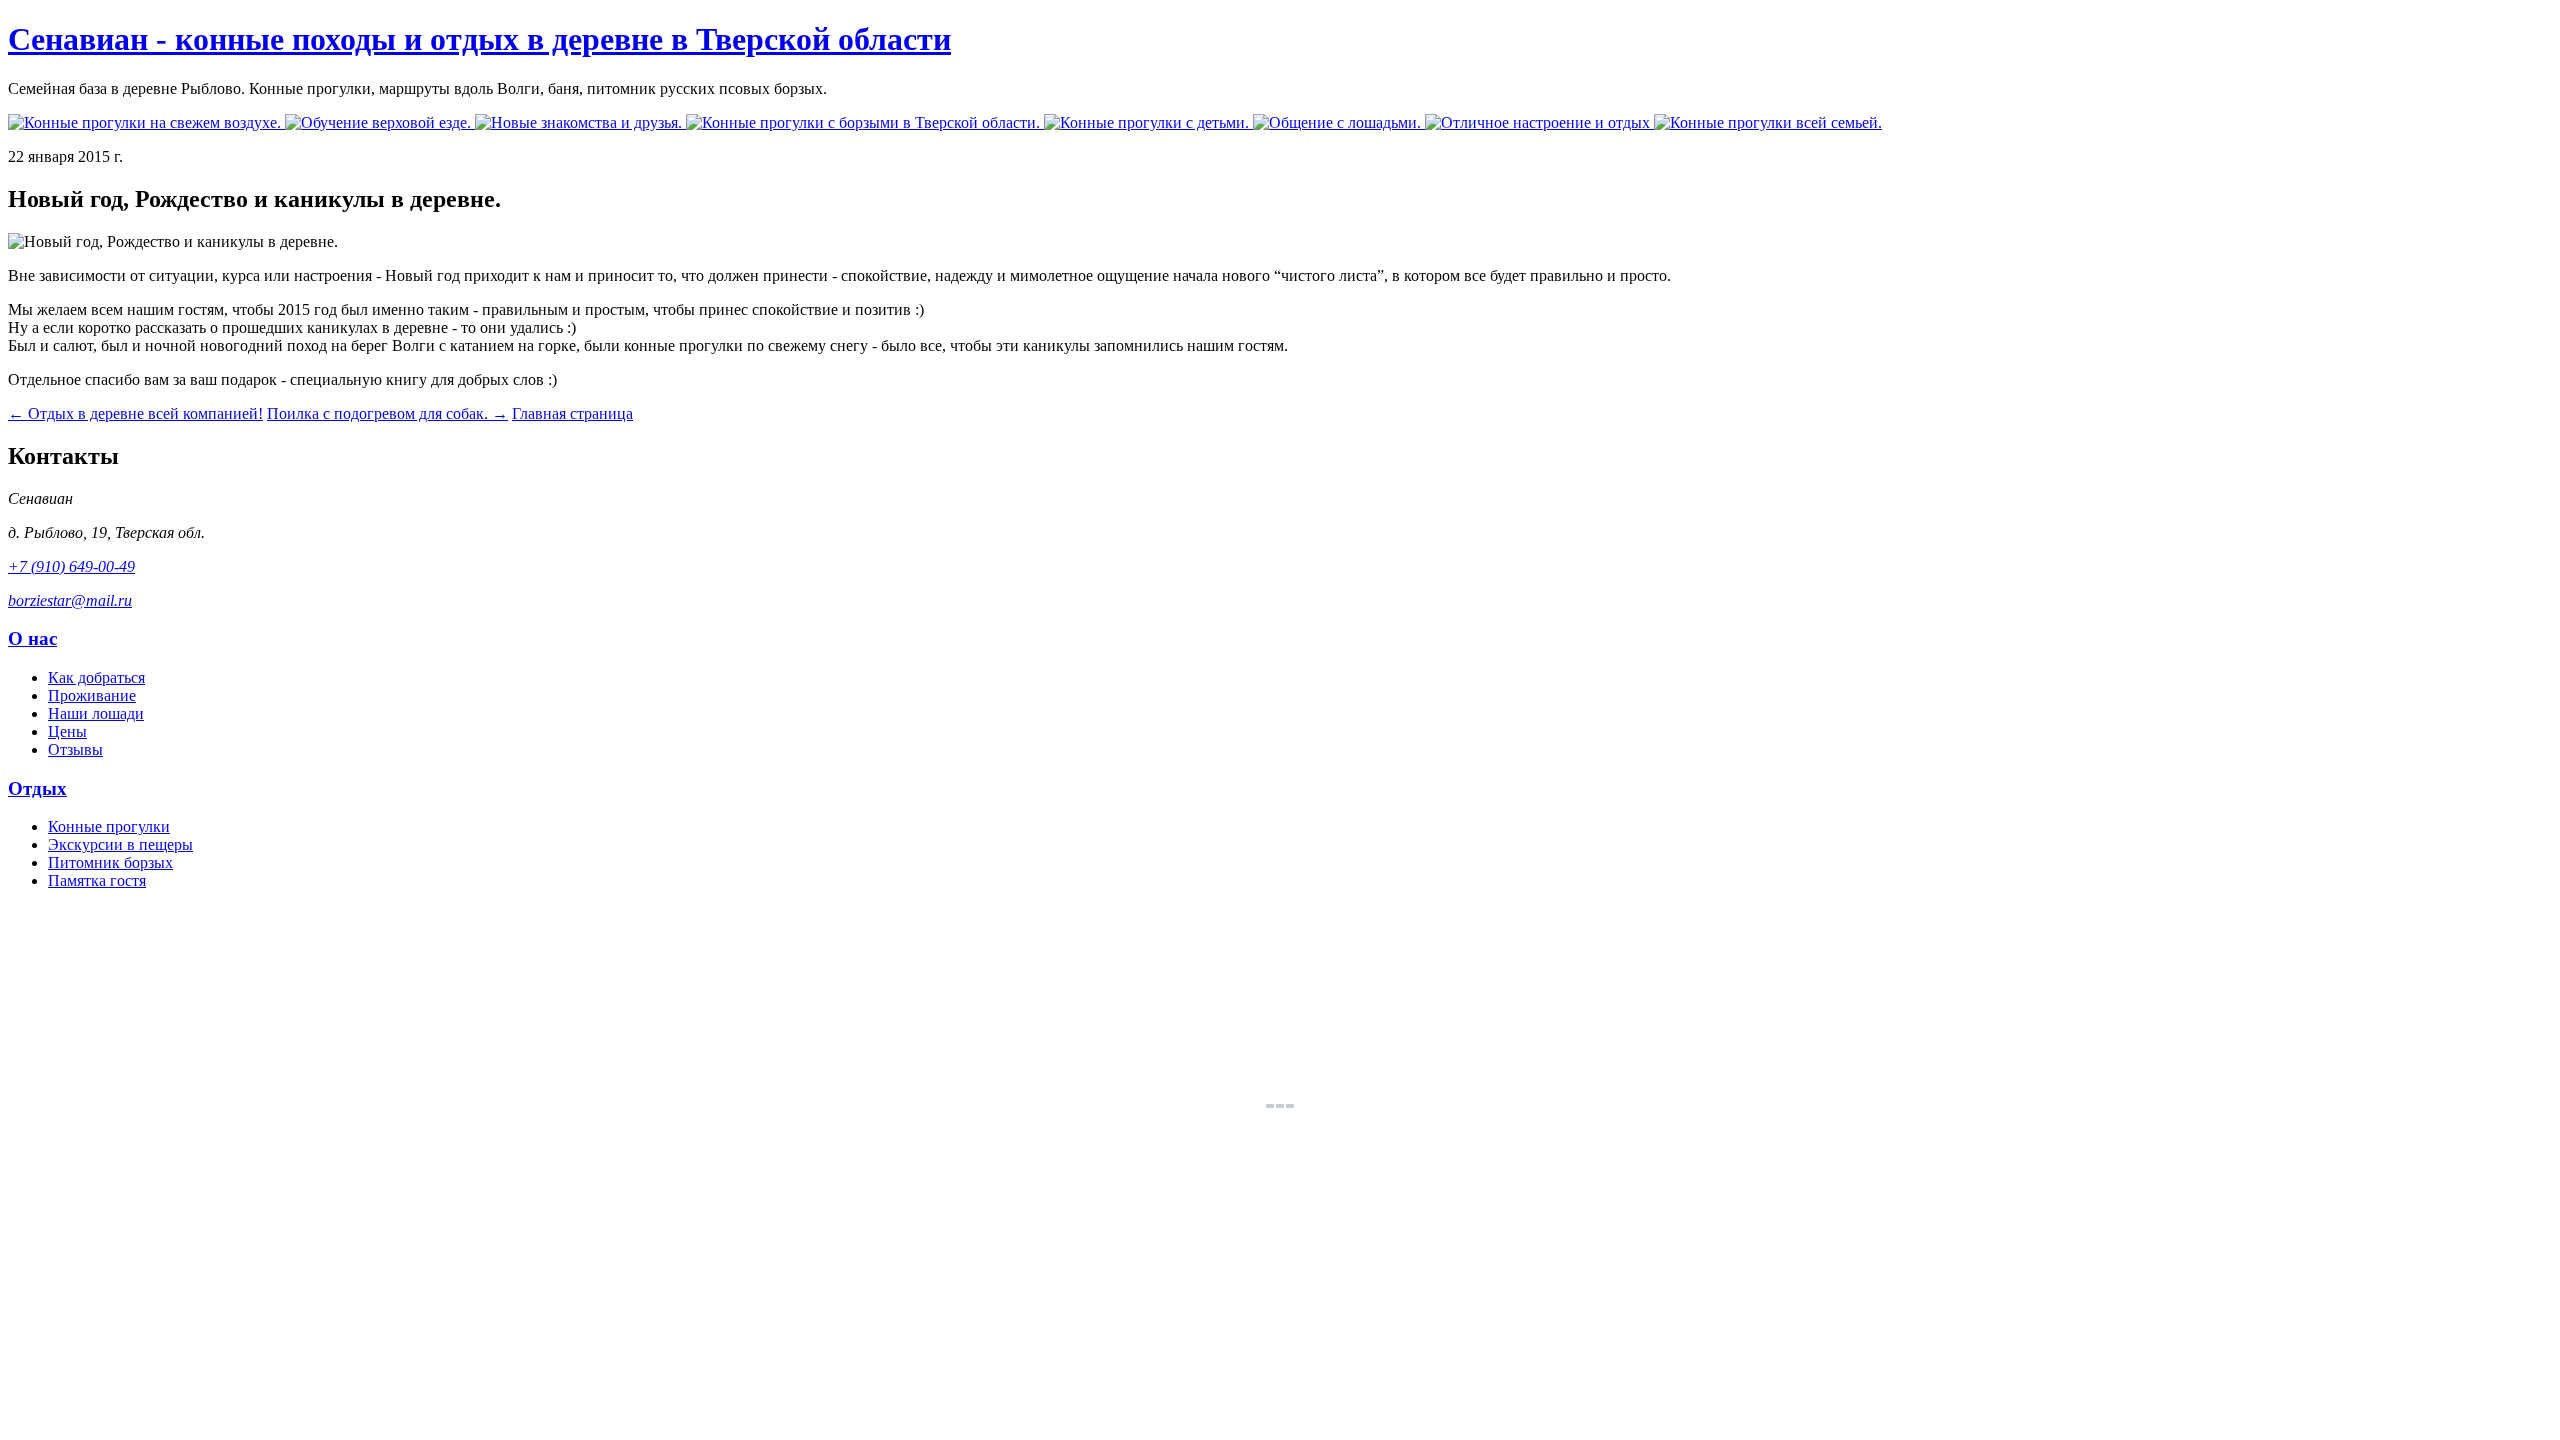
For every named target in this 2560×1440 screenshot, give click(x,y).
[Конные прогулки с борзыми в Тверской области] (865, 122)
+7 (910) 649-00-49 (71, 566)
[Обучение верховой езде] (380, 122)
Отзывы (75, 749)
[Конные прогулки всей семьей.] (1768, 122)
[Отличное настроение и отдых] (1539, 122)
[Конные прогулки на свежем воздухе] (146, 122)
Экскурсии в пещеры (120, 844)
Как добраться (96, 677)
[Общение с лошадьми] (1339, 122)
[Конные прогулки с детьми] (1148, 122)
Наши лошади (96, 713)
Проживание (92, 695)
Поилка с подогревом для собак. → (387, 413)
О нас (32, 638)
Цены (67, 731)
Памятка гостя (97, 880)
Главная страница (572, 413)
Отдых (37, 788)
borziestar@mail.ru (70, 600)
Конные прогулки (109, 826)
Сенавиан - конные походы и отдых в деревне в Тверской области (479, 39)
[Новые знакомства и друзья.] (580, 122)
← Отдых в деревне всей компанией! (135, 413)
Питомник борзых (110, 862)
